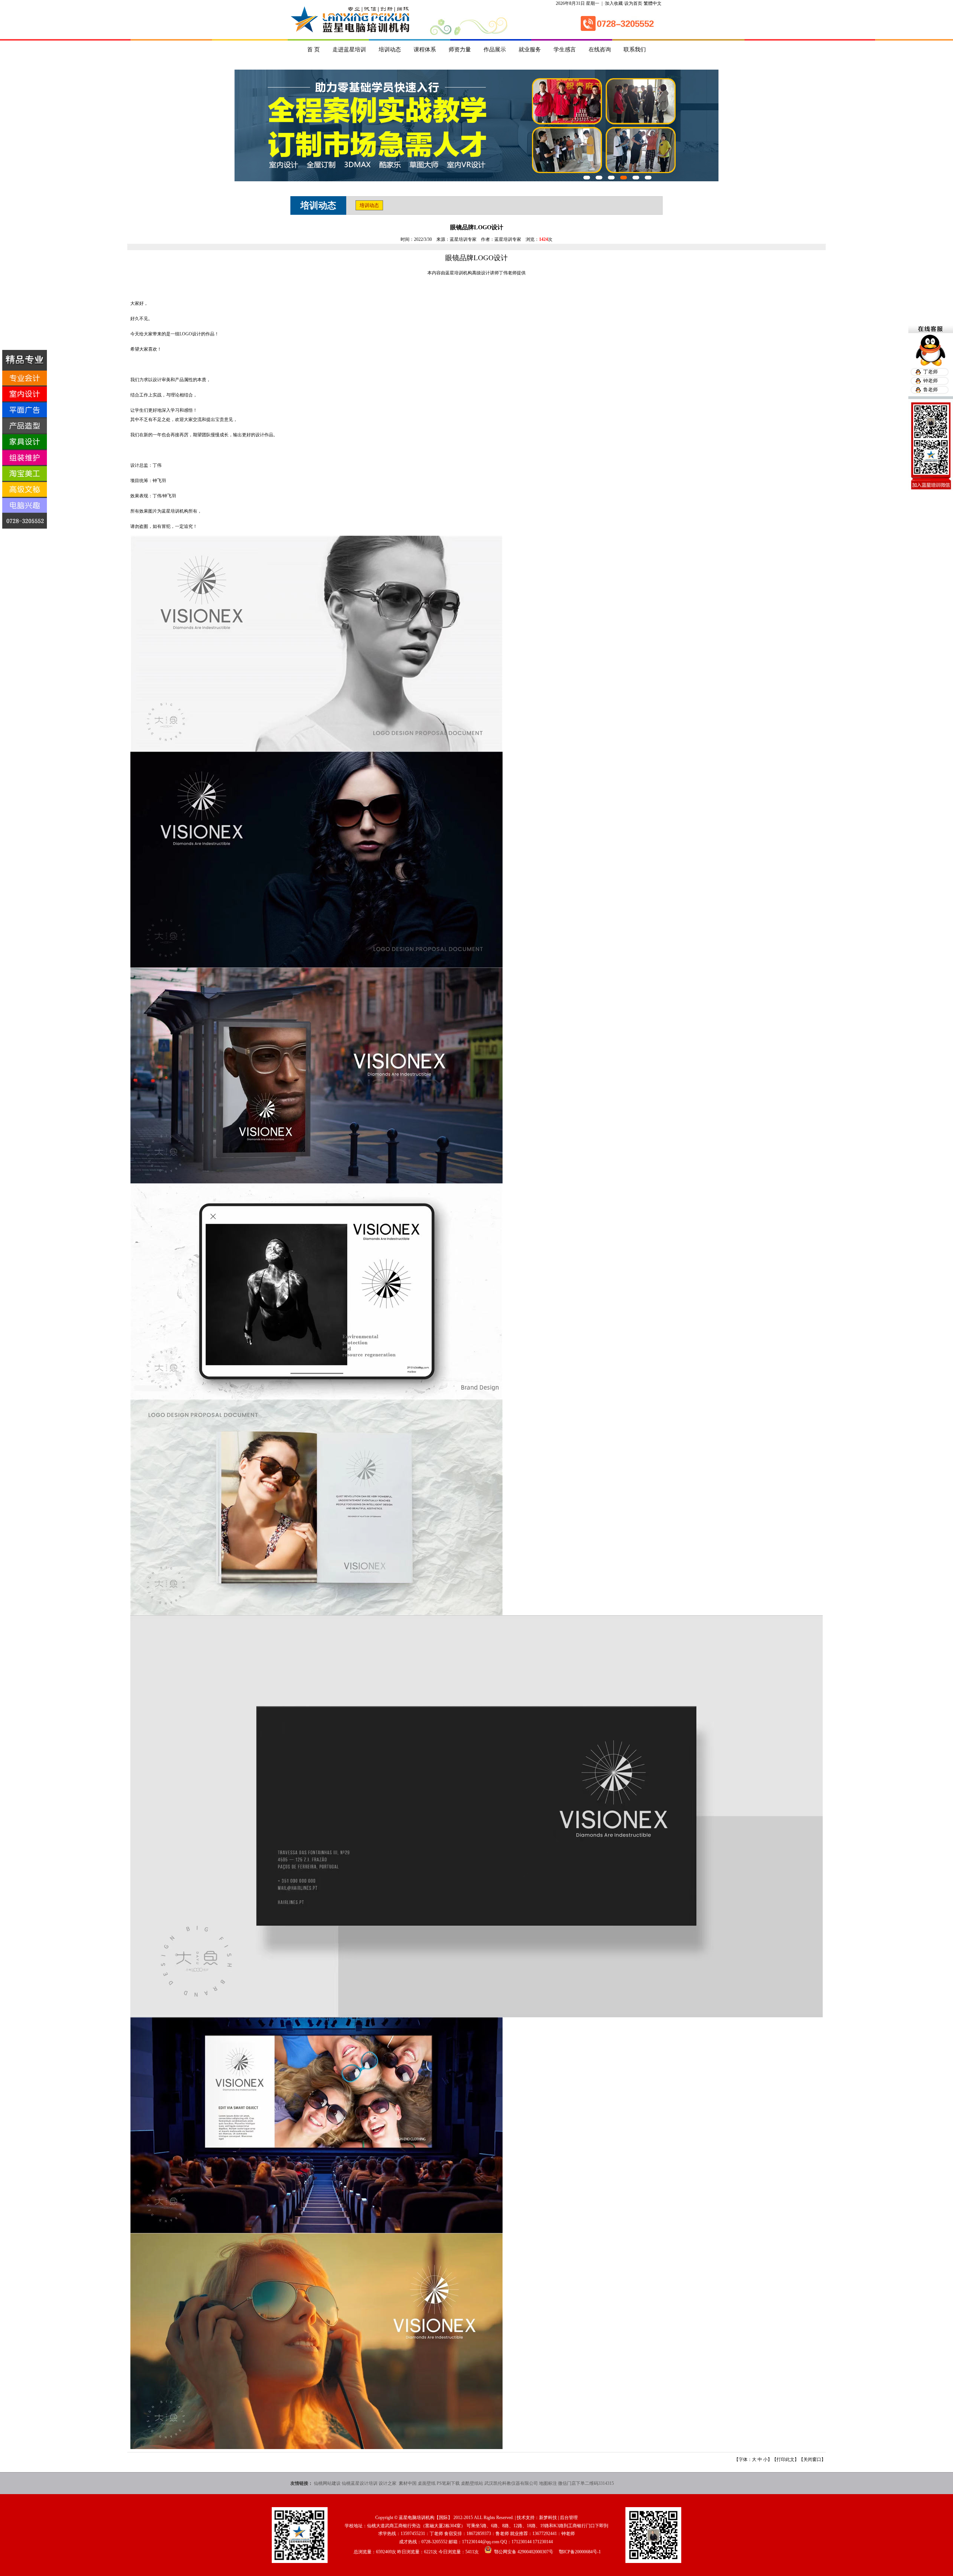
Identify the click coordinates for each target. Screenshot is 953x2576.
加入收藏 (614, 3)
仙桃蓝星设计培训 (360, 2483)
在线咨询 (600, 50)
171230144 (522, 2542)
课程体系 (425, 50)
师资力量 (460, 50)
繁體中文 (653, 3)
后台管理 (569, 2518)
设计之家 (388, 2483)
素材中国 (408, 2483)
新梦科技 (548, 2518)
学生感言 (565, 50)
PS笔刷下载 (448, 2483)
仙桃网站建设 (327, 2483)
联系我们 (635, 50)
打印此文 (785, 2459)
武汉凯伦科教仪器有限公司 (511, 2483)
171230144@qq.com (481, 2542)
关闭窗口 (812, 2459)
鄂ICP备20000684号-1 (580, 2552)
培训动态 (390, 50)
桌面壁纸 (427, 2483)
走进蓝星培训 (349, 50)
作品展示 (495, 50)
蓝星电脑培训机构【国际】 (425, 2518)
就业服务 (530, 50)
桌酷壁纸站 (472, 2483)
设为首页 (633, 3)
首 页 (313, 50)
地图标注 (548, 2483)
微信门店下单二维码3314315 (586, 2483)
